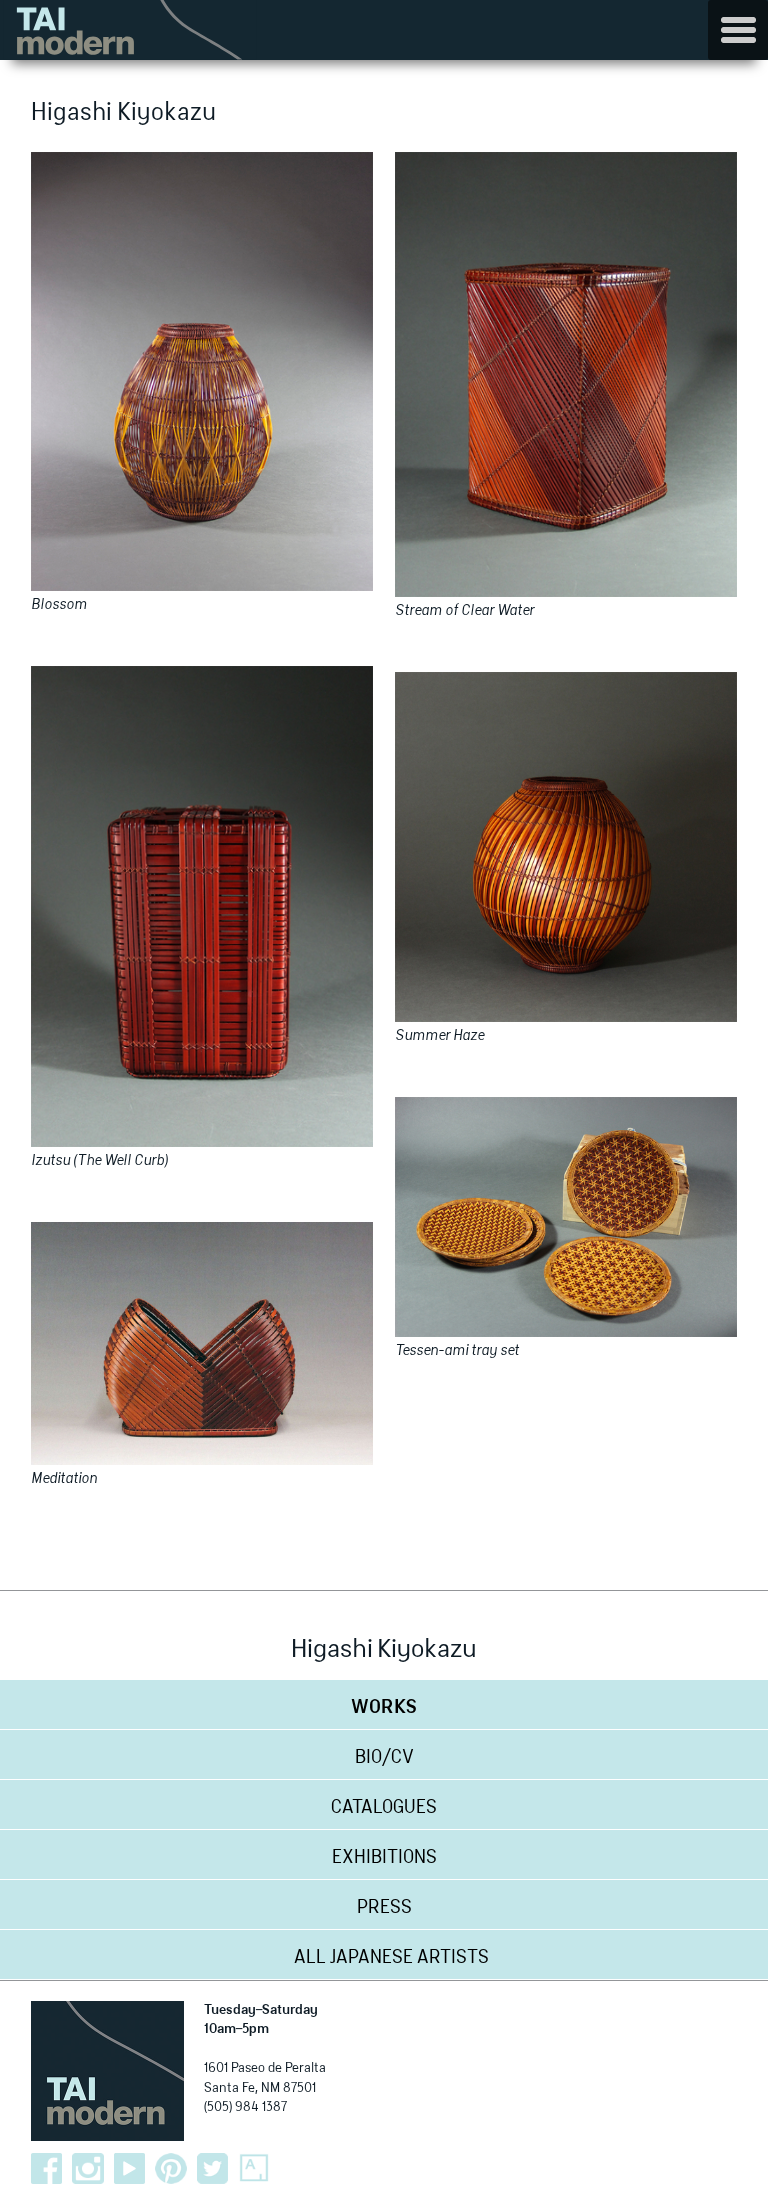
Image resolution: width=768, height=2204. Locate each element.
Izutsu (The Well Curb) (99, 1161)
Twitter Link (213, 2169)
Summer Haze (439, 1036)
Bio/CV (384, 1758)
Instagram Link (88, 2169)
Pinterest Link (171, 2169)
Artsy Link (254, 2169)
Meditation (64, 1479)
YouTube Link (130, 2169)
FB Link (47, 2169)
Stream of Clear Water (464, 611)
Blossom (59, 605)
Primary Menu (738, 30)
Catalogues (384, 1808)
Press (384, 1908)
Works (384, 1708)
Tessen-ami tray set (457, 1351)
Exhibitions (384, 1858)
